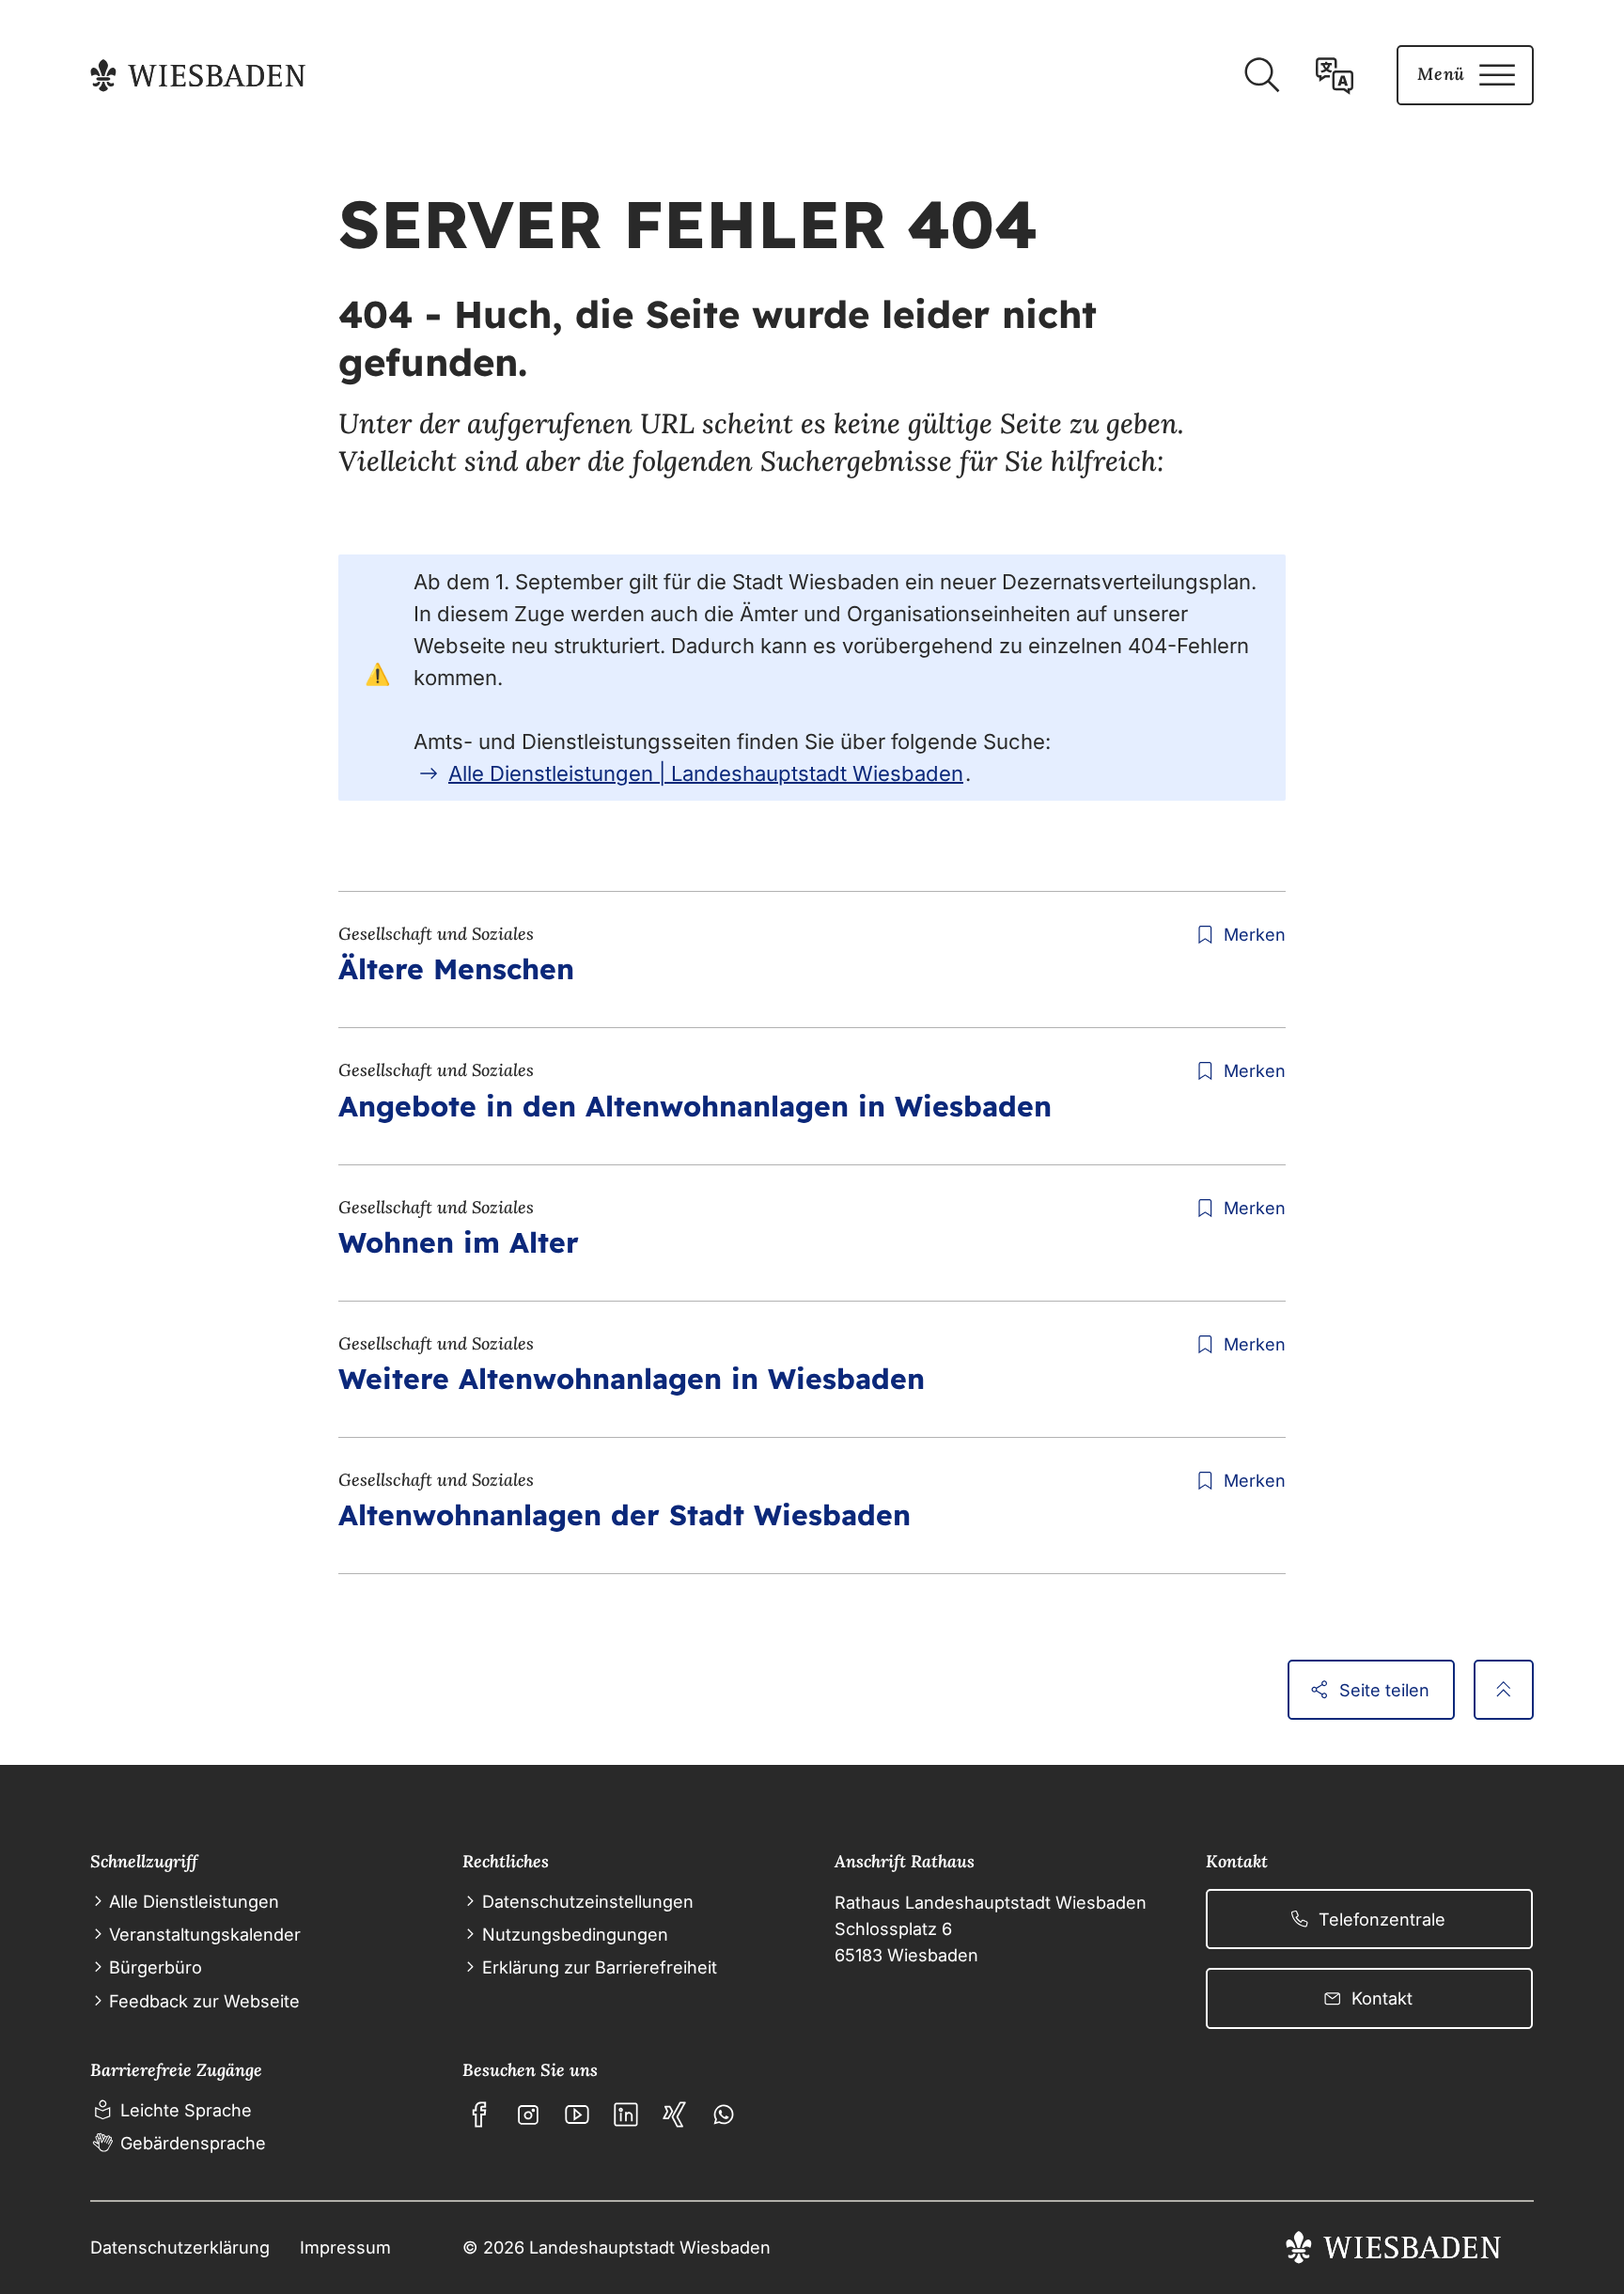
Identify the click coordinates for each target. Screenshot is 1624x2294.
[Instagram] (528, 2115)
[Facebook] (479, 2115)
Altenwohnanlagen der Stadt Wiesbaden (625, 1515)
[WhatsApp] (724, 2115)
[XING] (675, 2115)
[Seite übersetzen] (1335, 75)
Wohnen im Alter (459, 1242)
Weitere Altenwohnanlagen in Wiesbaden (632, 1379)
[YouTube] (577, 2115)
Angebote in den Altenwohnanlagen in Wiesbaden (695, 1106)
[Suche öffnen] (1261, 75)
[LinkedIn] (626, 2115)
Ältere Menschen (456, 969)
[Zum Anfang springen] (1504, 1690)
